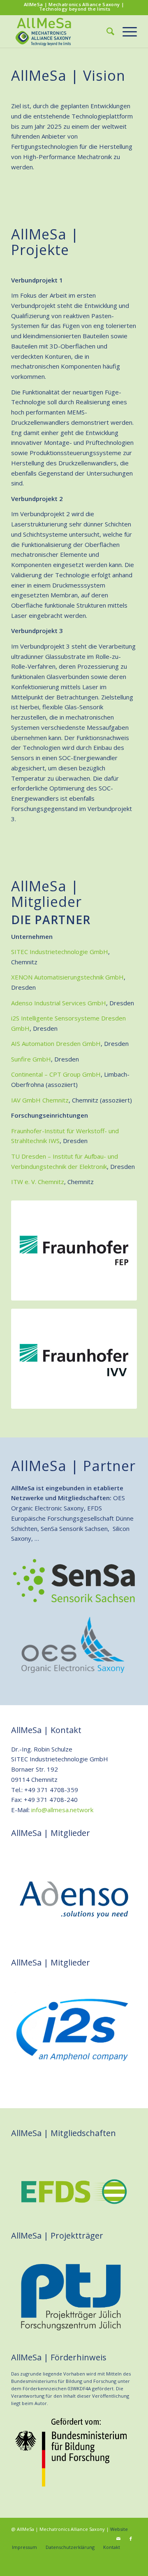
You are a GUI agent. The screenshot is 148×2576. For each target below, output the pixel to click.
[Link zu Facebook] (131, 2539)
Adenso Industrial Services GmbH (59, 1003)
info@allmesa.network (62, 1810)
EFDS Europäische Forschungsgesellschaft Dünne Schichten (72, 1518)
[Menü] (126, 31)
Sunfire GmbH (31, 1059)
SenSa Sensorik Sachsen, (76, 1528)
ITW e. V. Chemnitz (38, 1182)
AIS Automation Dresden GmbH (56, 1043)
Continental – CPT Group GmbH (56, 1074)
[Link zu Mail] (118, 2539)
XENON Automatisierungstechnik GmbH (67, 977)
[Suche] (106, 31)
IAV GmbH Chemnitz (40, 1100)
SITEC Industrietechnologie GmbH (60, 952)
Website (119, 2529)
